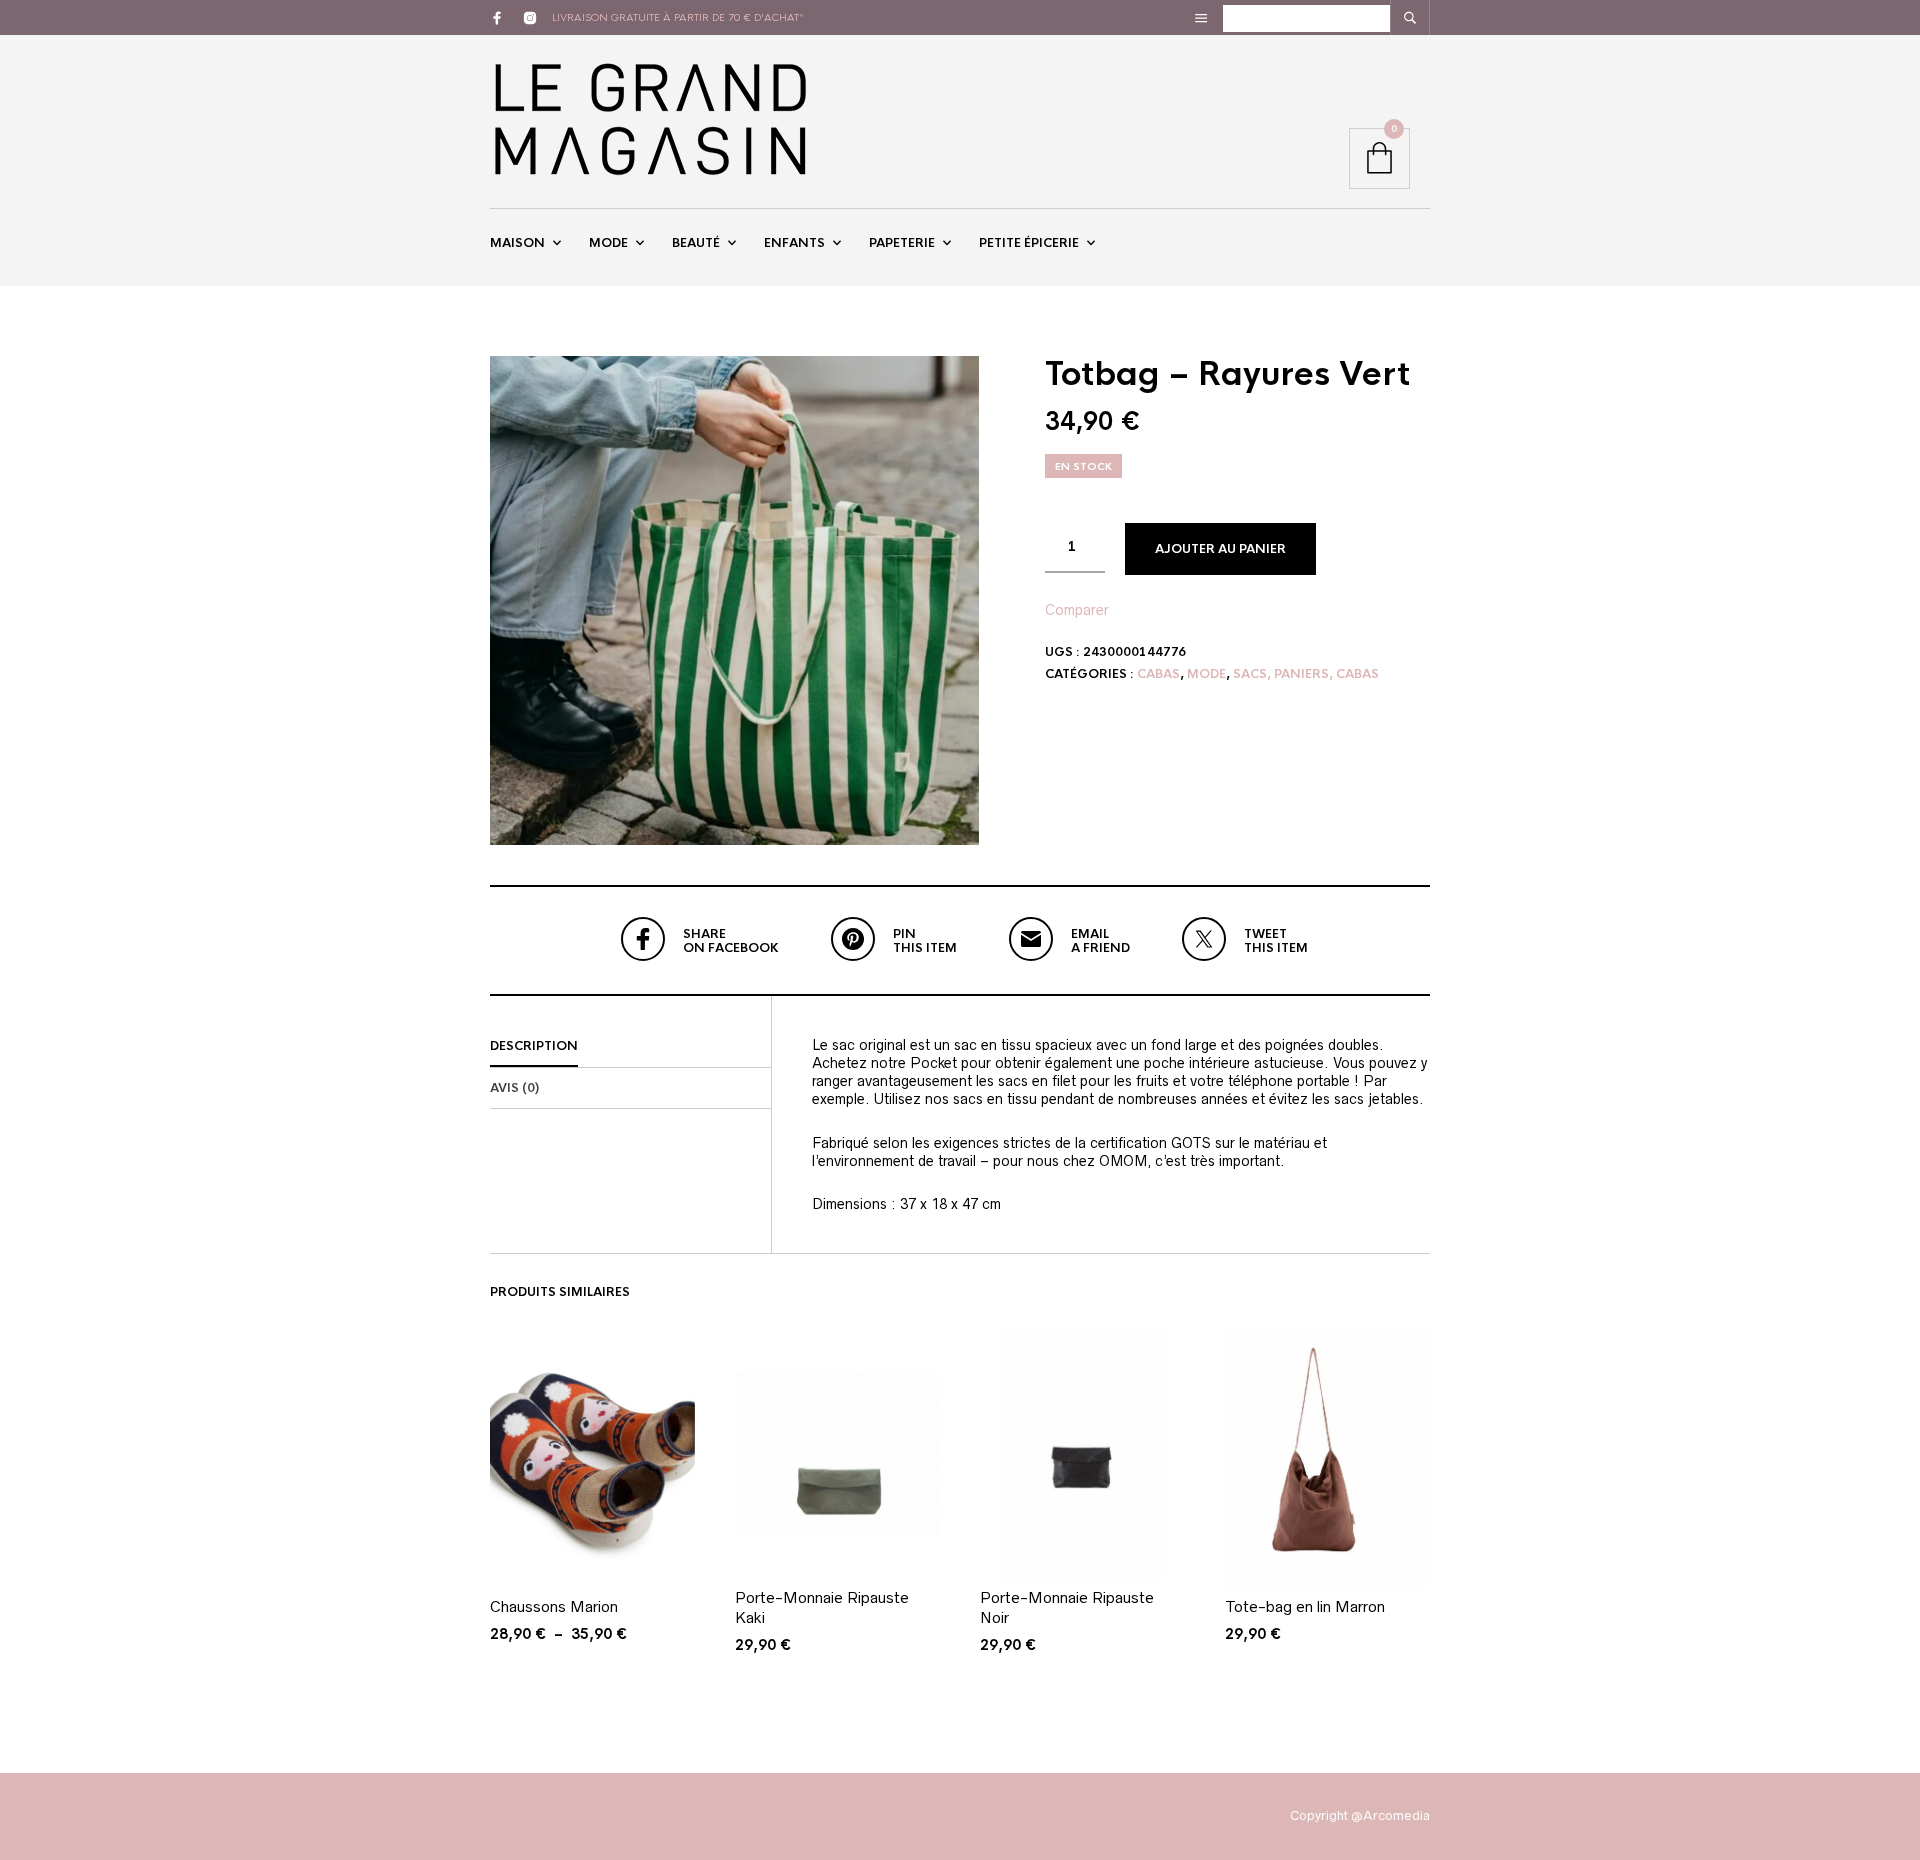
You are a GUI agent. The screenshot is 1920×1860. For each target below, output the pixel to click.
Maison (517, 243)
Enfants (794, 243)
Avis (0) (514, 1088)
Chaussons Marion (554, 1606)
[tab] (630, 1047)
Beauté (696, 243)
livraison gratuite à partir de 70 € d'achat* (678, 17)
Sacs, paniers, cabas (1306, 674)
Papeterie (902, 243)
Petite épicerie (1029, 243)
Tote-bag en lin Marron (1305, 1606)
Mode (608, 243)
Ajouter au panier (1220, 549)
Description (534, 1046)
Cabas (1158, 674)
